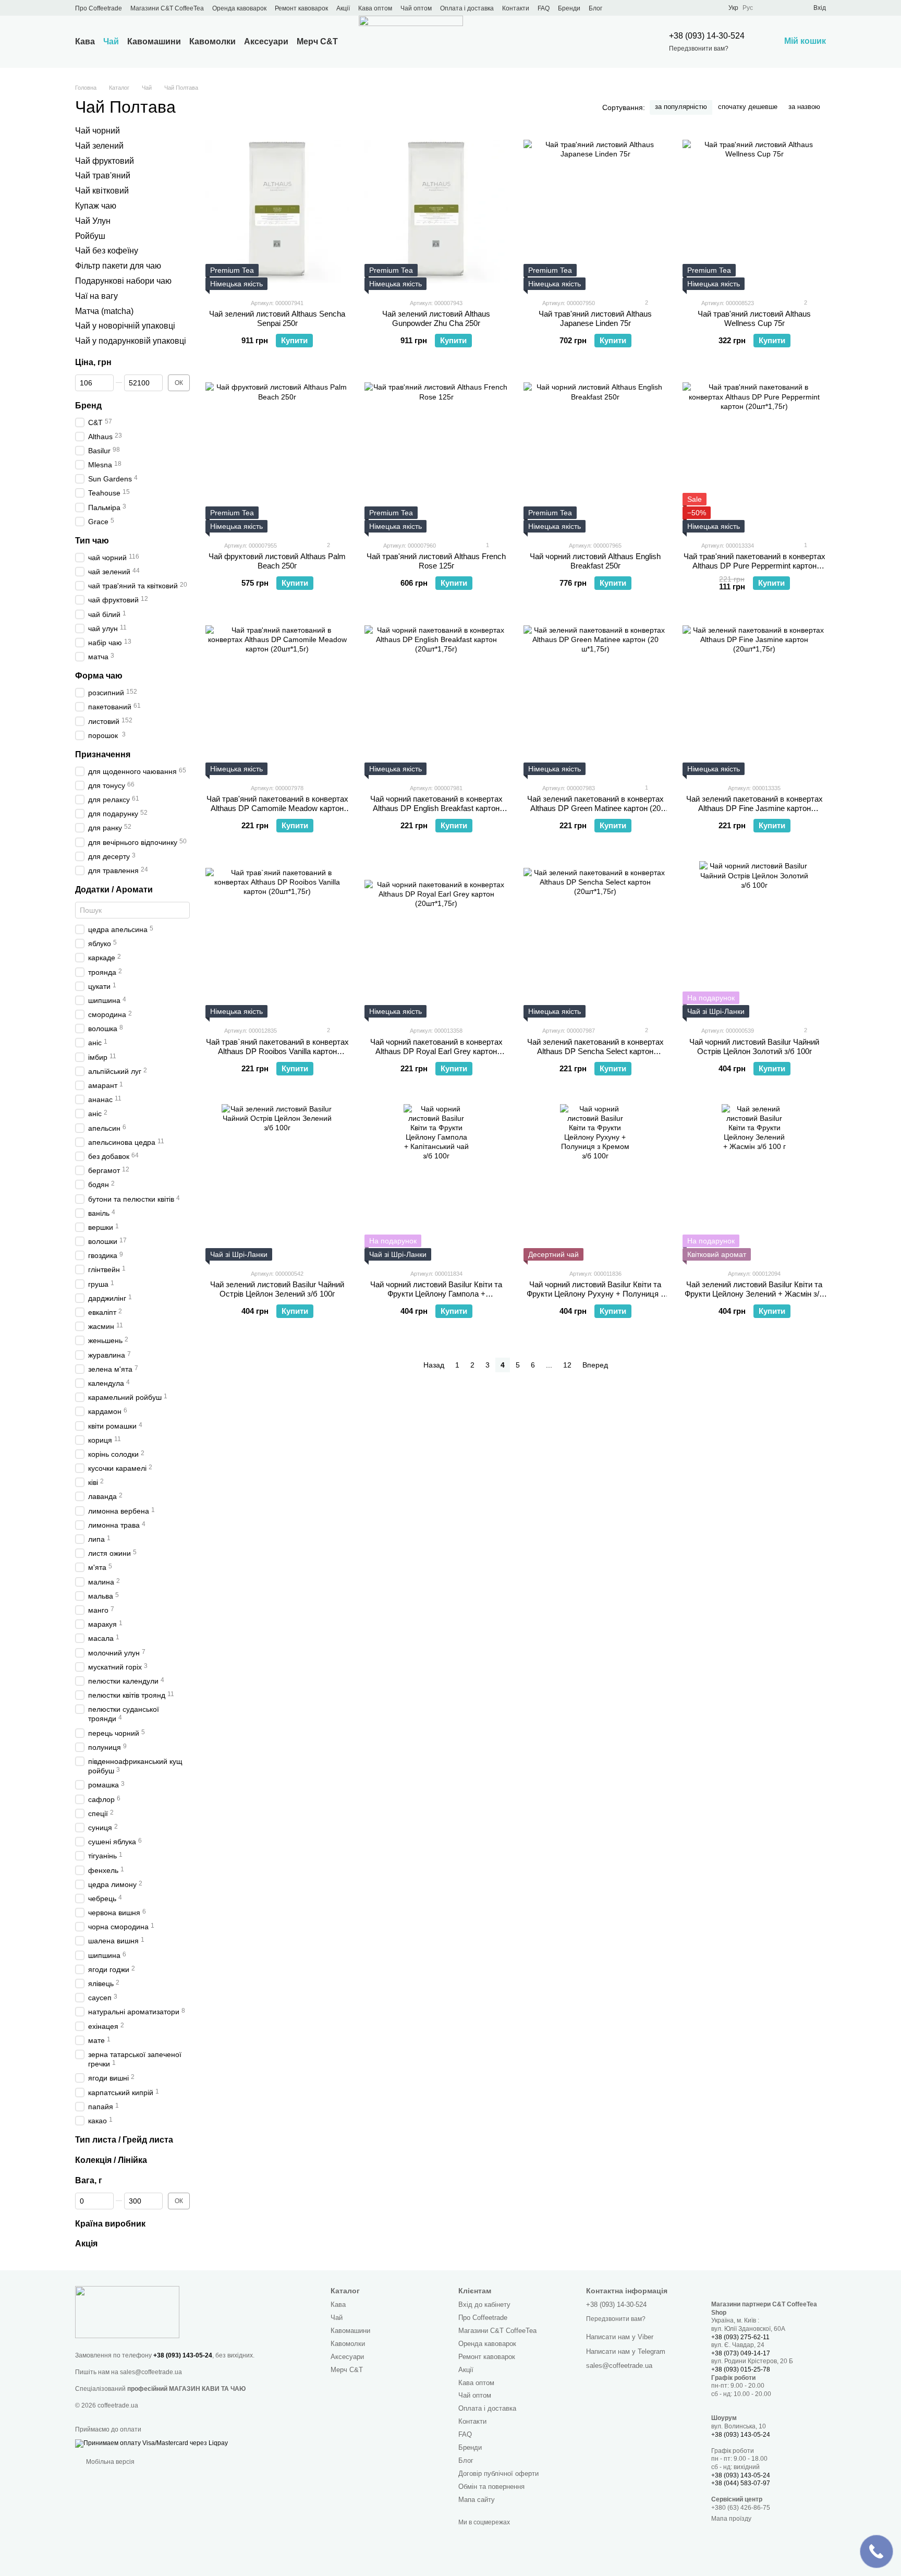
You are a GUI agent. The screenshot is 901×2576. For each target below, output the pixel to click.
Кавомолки (212, 41)
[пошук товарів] (625, 42)
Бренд (88, 406)
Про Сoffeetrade (99, 8)
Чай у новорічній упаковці (125, 326)
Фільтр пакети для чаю (118, 266)
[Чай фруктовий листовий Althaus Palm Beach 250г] (277, 454)
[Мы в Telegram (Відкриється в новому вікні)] (674, 8)
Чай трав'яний (103, 176)
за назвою (804, 107)
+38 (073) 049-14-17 (741, 2353)
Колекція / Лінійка (111, 2160)
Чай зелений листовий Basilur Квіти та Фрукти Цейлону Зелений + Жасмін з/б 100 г (754, 1294)
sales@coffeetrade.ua (151, 2372)
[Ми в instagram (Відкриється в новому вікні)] (662, 8)
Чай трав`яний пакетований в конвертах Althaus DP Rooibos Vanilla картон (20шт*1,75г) (277, 1051)
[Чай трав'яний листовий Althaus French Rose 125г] (436, 454)
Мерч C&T (317, 41)
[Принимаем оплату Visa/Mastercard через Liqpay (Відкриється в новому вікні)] (151, 2443)
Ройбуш (90, 235)
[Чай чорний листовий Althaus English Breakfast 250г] (595, 454)
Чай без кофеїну (107, 251)
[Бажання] (786, 8)
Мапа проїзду (731, 2519)
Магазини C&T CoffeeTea (167, 8)
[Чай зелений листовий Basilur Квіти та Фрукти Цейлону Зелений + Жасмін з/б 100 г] (754, 1182)
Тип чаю (92, 541)
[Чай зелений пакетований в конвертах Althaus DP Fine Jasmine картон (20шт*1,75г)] (754, 697)
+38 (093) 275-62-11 (740, 2337)
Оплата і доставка (467, 8)
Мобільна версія (109, 2462)
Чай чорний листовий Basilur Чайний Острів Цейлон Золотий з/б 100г (754, 1047)
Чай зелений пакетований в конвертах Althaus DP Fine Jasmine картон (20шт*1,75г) (754, 808)
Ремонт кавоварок (301, 8)
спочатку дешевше (748, 107)
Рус (748, 8)
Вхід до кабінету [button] (484, 2305)
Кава (85, 41)
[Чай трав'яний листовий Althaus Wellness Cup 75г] (754, 212)
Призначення (103, 754)
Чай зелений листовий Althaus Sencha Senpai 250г (277, 318)
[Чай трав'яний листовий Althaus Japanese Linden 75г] (595, 212)
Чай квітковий (102, 191)
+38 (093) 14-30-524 (707, 36)
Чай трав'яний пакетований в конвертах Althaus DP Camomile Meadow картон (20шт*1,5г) (277, 808)
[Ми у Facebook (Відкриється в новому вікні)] (637, 8)
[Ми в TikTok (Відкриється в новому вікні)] (699, 8)
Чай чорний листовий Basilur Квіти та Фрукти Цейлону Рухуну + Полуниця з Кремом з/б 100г (595, 1294)
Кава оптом (375, 8)
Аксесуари (266, 41)
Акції (343, 8)
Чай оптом (416, 8)
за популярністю (681, 107)
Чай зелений (99, 146)
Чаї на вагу (96, 296)
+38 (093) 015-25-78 (741, 2369)
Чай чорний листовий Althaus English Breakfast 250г (595, 561)
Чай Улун (93, 221)
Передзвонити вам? (699, 49)
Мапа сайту (477, 2500)
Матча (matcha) (104, 311)
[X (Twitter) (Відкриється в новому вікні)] (649, 8)
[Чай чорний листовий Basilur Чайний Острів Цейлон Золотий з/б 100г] (754, 939)
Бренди (569, 8)
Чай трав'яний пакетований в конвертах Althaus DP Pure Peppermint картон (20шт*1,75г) (754, 566)
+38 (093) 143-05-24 (183, 2355)
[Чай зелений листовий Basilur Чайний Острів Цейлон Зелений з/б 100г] (277, 1182)
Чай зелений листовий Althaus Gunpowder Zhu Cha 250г (436, 318)
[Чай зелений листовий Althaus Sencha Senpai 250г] (277, 212)
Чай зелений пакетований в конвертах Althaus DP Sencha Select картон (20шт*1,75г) (595, 1051)
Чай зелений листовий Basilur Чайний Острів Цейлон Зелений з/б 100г (277, 1289)
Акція (86, 2244)
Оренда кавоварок (239, 8)
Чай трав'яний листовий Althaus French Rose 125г (436, 561)
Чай (111, 41)
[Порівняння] (768, 8)
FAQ (544, 8)
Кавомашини (154, 41)
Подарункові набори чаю (123, 281)
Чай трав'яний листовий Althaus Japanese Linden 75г (595, 318)
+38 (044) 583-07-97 (741, 2483)
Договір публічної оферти (498, 2474)
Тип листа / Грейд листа (124, 2140)
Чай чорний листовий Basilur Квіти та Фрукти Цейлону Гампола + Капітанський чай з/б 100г (436, 1294)
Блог (595, 8)
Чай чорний (98, 131)
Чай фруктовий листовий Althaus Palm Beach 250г (277, 561)
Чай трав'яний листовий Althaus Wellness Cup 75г (754, 318)
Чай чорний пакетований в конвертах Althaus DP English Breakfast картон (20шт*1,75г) (436, 808)
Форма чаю (99, 676)
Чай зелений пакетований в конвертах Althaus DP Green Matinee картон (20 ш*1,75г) (595, 808)
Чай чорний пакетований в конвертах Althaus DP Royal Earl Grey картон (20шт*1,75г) (436, 1051)
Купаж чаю (96, 206)
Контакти (516, 8)
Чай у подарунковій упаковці (131, 341)
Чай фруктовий (105, 160)
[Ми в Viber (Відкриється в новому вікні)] (687, 8)
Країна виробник (110, 2223)
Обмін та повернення (491, 2487)
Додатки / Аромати (114, 890)
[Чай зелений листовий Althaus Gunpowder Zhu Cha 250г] (436, 212)
